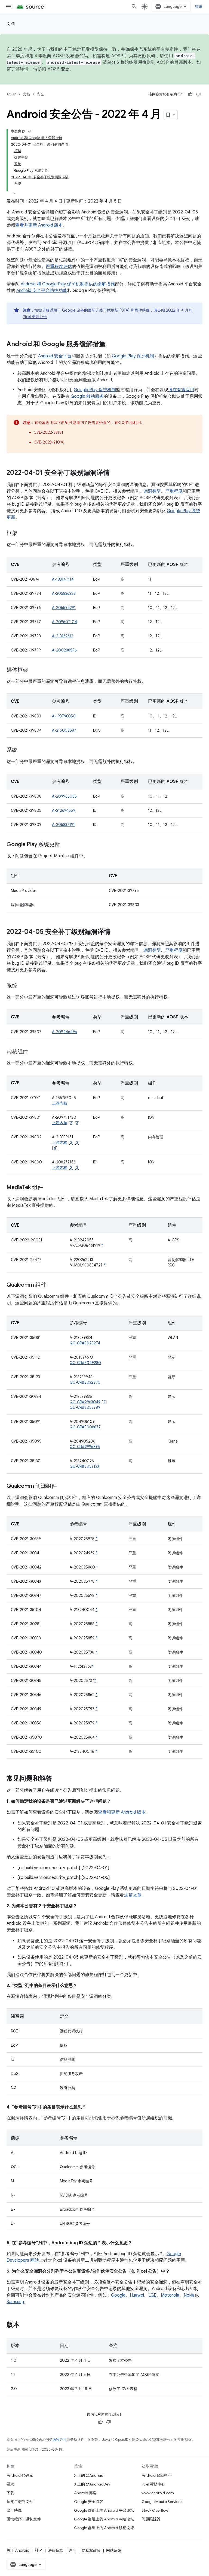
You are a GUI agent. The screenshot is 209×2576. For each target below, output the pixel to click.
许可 (72, 2550)
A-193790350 (64, 716)
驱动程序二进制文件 (24, 2519)
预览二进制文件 (20, 2502)
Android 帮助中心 (157, 2475)
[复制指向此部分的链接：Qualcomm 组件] (51, 1285)
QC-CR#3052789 (85, 1407)
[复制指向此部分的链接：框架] (23, 533)
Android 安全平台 (55, 356)
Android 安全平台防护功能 (42, 291)
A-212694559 (64, 810)
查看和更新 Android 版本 (122, 1812)
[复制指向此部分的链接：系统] (23, 750)
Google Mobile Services (162, 2502)
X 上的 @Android (89, 2475)
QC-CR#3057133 (84, 1466)
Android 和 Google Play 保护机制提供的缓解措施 (68, 284)
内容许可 (60, 2440)
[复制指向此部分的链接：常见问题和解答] (58, 1779)
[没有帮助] (198, 94)
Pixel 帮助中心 (153, 2484)
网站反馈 (114, 2550)
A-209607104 (64, 622)
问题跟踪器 (151, 2519)
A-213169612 (63, 636)
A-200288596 (64, 650)
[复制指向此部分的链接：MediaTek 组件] (48, 1188)
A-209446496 (64, 1032)
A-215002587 (64, 730)
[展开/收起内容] (29, 131)
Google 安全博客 (89, 2502)
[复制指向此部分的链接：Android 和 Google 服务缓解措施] (111, 345)
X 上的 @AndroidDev (92, 2484)
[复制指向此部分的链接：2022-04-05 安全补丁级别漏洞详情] (116, 932)
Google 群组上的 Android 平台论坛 (104, 2510)
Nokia (189, 2295)
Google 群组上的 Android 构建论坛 (104, 2519)
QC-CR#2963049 (85, 1402)
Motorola (170, 2295)
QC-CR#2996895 (85, 1447)
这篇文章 (133, 1895)
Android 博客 (85, 2493)
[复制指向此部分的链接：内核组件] (33, 1052)
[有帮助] (190, 94)
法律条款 (56, 2550)
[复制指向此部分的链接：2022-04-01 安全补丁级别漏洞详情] (115, 473)
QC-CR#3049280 (85, 1363)
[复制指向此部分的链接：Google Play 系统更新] (65, 845)
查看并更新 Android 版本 (39, 225)
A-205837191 (63, 825)
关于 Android (18, 2550)
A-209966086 (64, 796)
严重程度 (174, 491)
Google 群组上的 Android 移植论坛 (104, 2528)
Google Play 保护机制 (133, 356)
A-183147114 (63, 579)
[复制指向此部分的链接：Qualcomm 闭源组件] (62, 1486)
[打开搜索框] (134, 7)
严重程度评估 (59, 267)
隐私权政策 (91, 2550)
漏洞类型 (152, 491)
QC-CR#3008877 (85, 1427)
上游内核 (60, 1103)
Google (118, 2295)
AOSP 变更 (59, 69)
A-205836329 (64, 593)
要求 (10, 2484)
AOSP (11, 94)
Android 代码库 (20, 2475)
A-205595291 (64, 608)
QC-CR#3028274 (85, 1343)
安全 (41, 94)
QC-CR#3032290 (85, 1382)
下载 (10, 2493)
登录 (199, 7)
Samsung (15, 2302)
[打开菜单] (9, 7)
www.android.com (158, 2493)
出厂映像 (14, 2510)
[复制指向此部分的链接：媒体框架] (33, 670)
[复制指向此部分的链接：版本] (25, 2325)
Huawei (137, 2295)
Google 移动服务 (87, 396)
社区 (39, 2550)
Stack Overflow (155, 2510)
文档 (11, 24)
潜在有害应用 (181, 390)
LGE (152, 2295)
